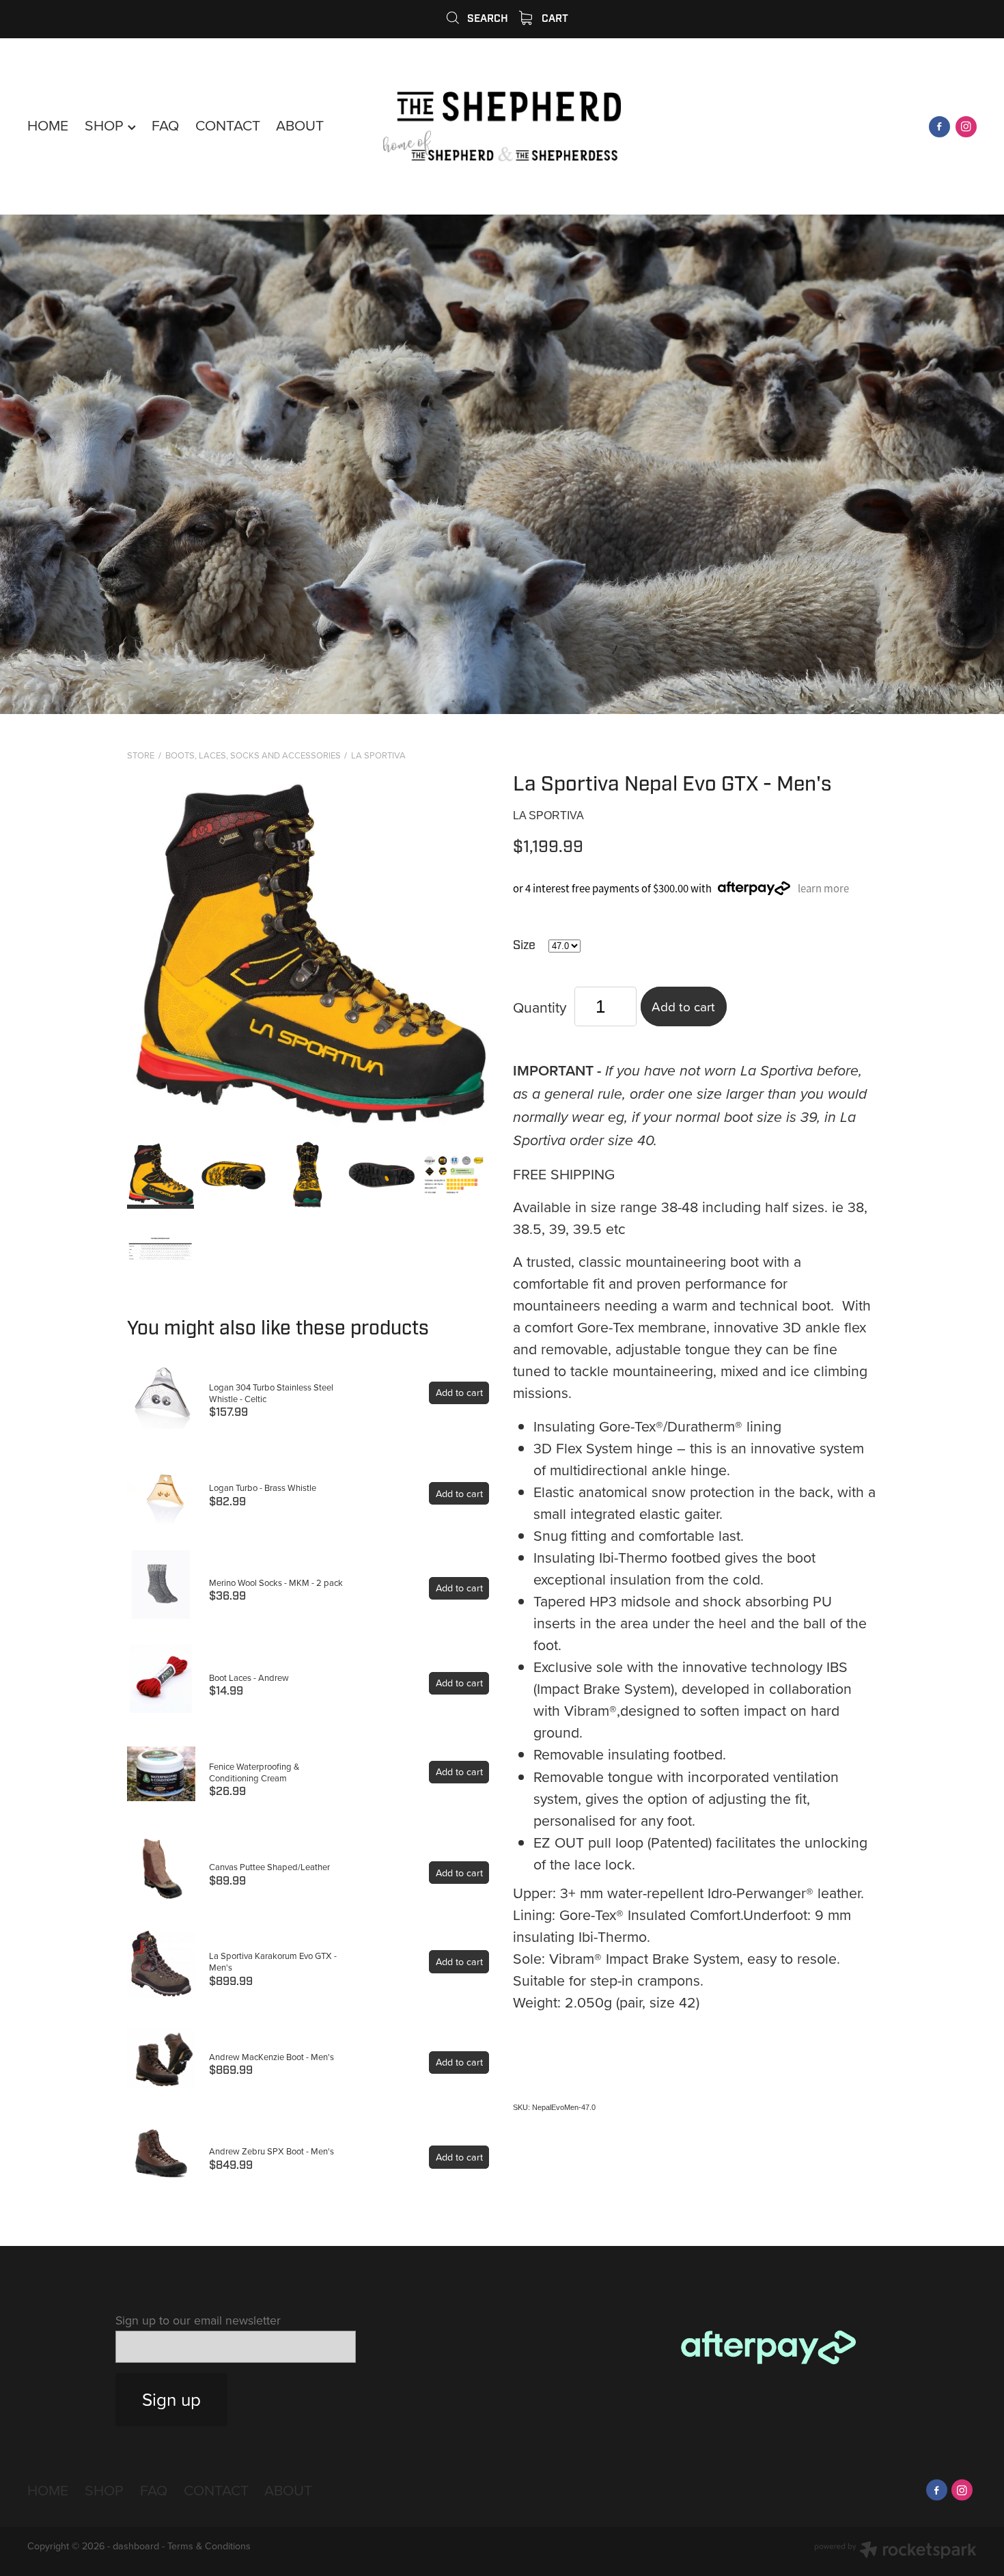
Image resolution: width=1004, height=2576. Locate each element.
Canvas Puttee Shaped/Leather (269, 1867)
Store (141, 755)
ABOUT (300, 125)
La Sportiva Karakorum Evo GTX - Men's (273, 1961)
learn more (823, 889)
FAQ (165, 125)
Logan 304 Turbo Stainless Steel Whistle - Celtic (271, 1393)
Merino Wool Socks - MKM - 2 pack (276, 1582)
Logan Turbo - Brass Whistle (263, 1488)
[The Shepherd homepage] (502, 127)
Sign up (171, 2399)
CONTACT (228, 125)
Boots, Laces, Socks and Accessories (253, 755)
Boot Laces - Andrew (249, 1677)
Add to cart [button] (683, 1006)
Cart (554, 18)
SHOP (106, 125)
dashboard (136, 2546)
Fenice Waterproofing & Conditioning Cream (254, 1772)
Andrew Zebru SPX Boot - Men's (271, 2151)
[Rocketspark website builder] (895, 2551)
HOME (48, 125)
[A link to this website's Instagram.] (966, 127)
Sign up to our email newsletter (198, 2320)
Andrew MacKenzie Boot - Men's (271, 2057)
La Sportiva (378, 755)
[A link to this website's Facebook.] (939, 127)
